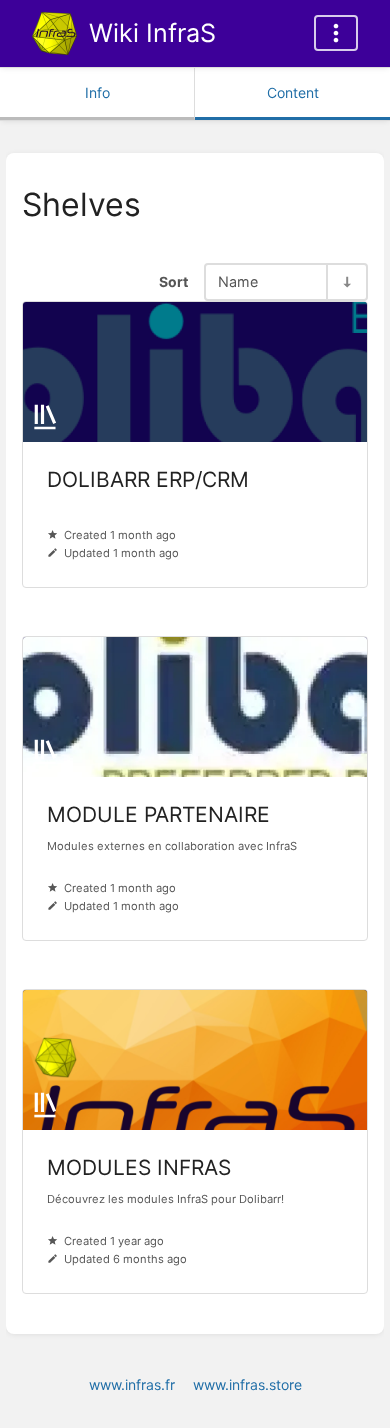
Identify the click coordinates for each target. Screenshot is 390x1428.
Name (238, 281)
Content (293, 92)
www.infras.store (247, 1384)
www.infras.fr (132, 1384)
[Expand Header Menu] (336, 33)
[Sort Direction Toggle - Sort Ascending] (346, 281)
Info (97, 92)
